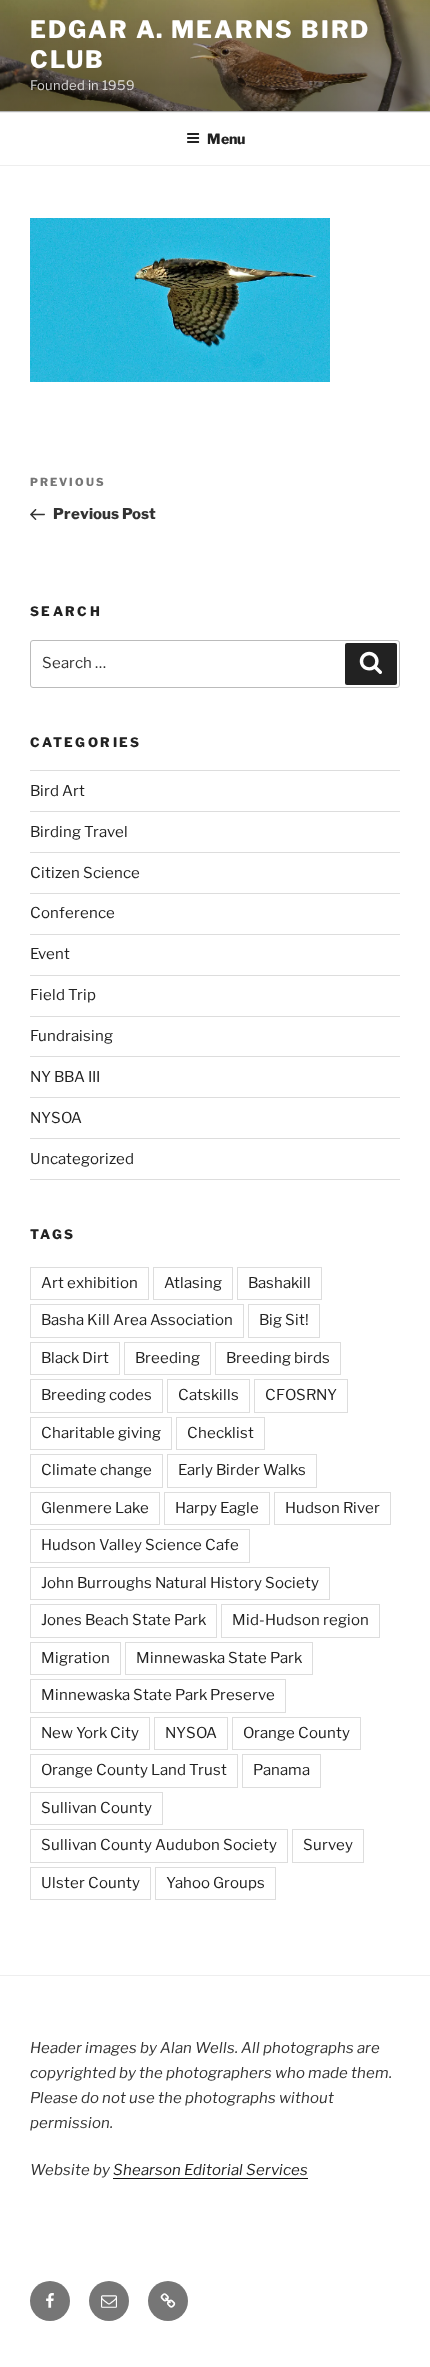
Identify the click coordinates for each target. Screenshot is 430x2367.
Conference (72, 913)
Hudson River (332, 1508)
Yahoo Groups (215, 1883)
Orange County (296, 1733)
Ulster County (90, 1883)
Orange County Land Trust (134, 1770)
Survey (328, 1845)
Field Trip (63, 995)
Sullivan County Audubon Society (159, 1845)
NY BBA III (65, 1077)
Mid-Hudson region (300, 1620)
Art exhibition (89, 1283)
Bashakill (279, 1283)
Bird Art (57, 791)
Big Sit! (284, 1320)
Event (50, 954)
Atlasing (193, 1283)
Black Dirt (75, 1358)
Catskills (208, 1395)
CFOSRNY (301, 1395)
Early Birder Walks (242, 1470)
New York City (90, 1733)
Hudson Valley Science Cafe (140, 1545)
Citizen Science (85, 873)
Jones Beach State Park (123, 1620)
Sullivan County (96, 1808)
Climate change (96, 1470)
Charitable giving (101, 1433)
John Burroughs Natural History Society (180, 1583)
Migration (75, 1658)
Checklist (220, 1433)
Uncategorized (82, 1159)
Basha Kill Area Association (137, 1320)
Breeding (167, 1358)
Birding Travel (79, 832)
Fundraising (71, 1036)
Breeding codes (96, 1395)
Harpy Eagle (217, 1508)
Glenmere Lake (95, 1508)
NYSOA (56, 1118)
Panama (281, 1770)
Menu (226, 138)
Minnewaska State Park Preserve (158, 1695)
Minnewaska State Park (219, 1658)
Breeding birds (278, 1358)
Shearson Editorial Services (210, 2170)
